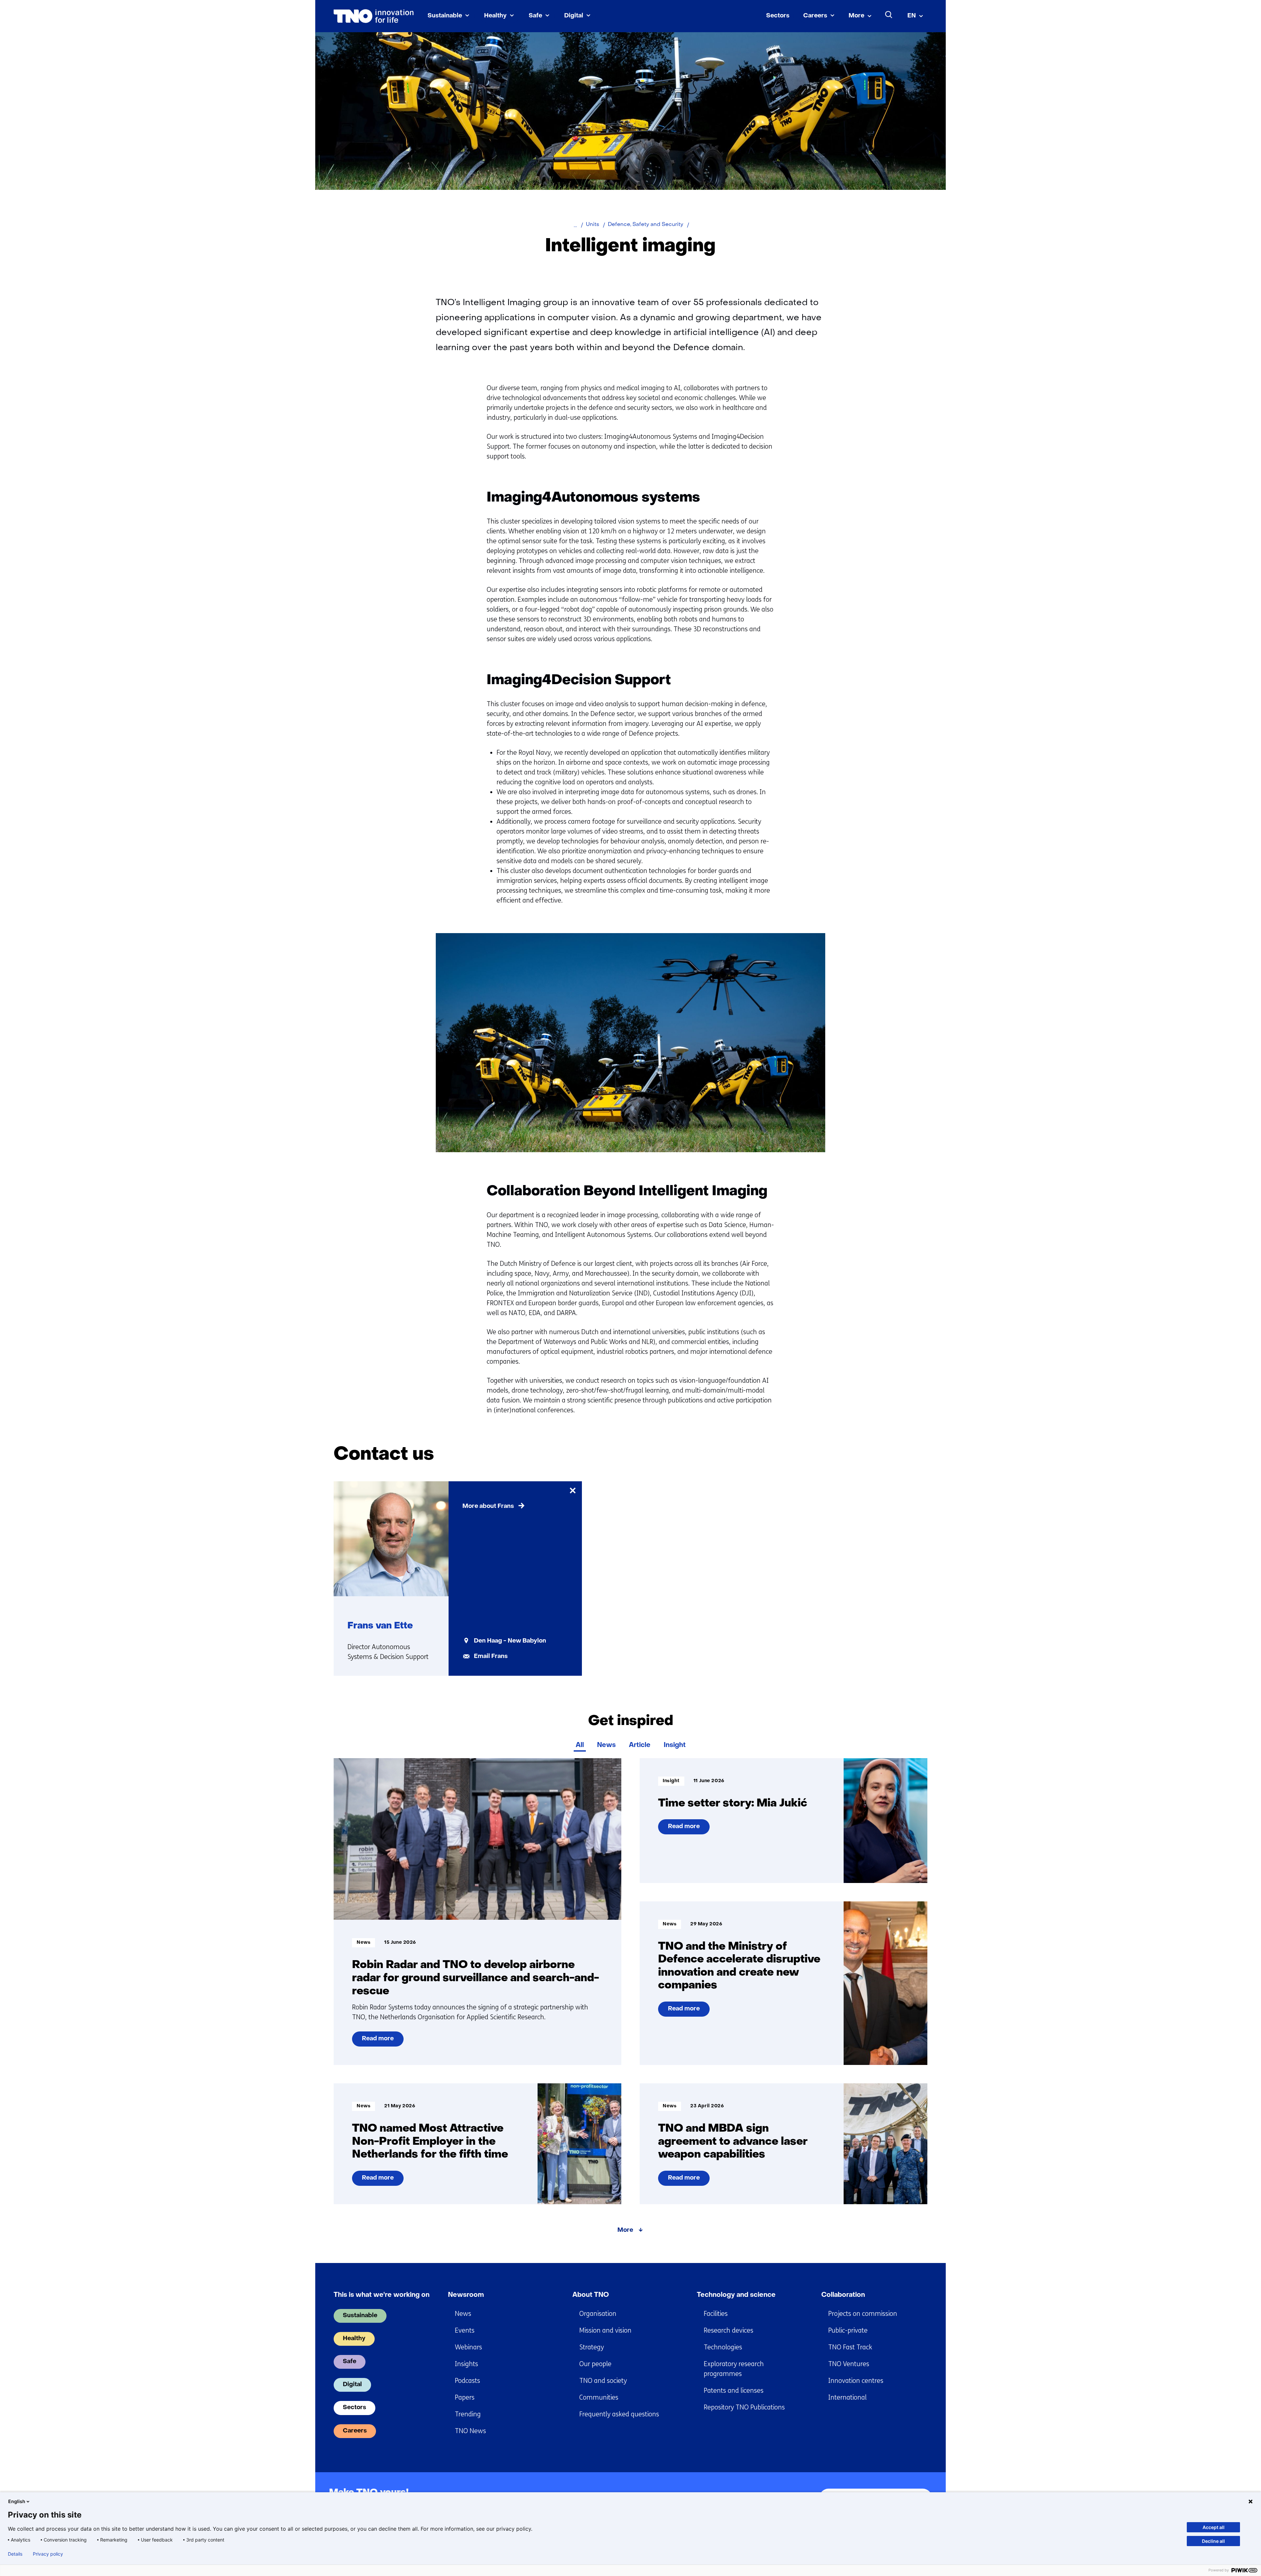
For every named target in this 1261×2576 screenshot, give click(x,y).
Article (640, 1745)
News (606, 1745)
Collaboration (843, 2295)
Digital (574, 16)
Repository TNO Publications (744, 2407)
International (847, 2397)
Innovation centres (856, 2381)
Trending (468, 2414)
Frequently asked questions (619, 2414)
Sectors (778, 16)
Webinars (468, 2347)
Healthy (495, 16)
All (580, 1745)
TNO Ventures (849, 2364)
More (856, 16)
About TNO (591, 2295)
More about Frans (488, 1506)
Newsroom (466, 2295)
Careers (815, 16)
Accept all (1214, 2527)
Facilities (716, 2314)
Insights (466, 2364)
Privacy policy (48, 2554)
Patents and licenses (734, 2391)
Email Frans (491, 1657)
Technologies (723, 2347)
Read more (379, 2041)
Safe (535, 16)
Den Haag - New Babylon (510, 1641)
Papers (465, 2397)
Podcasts (467, 2381)
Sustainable (445, 16)
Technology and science (736, 2295)
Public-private (848, 2330)
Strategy (592, 2347)
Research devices (729, 2330)
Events (465, 2330)
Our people (595, 2364)
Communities (599, 2397)
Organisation (598, 2314)
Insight (675, 1745)
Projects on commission (863, 2314)
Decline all (1213, 2541)
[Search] (889, 15)
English (17, 2501)
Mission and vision (605, 2330)
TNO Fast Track (850, 2347)
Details (15, 2554)
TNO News (470, 2431)
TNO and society (603, 2381)
